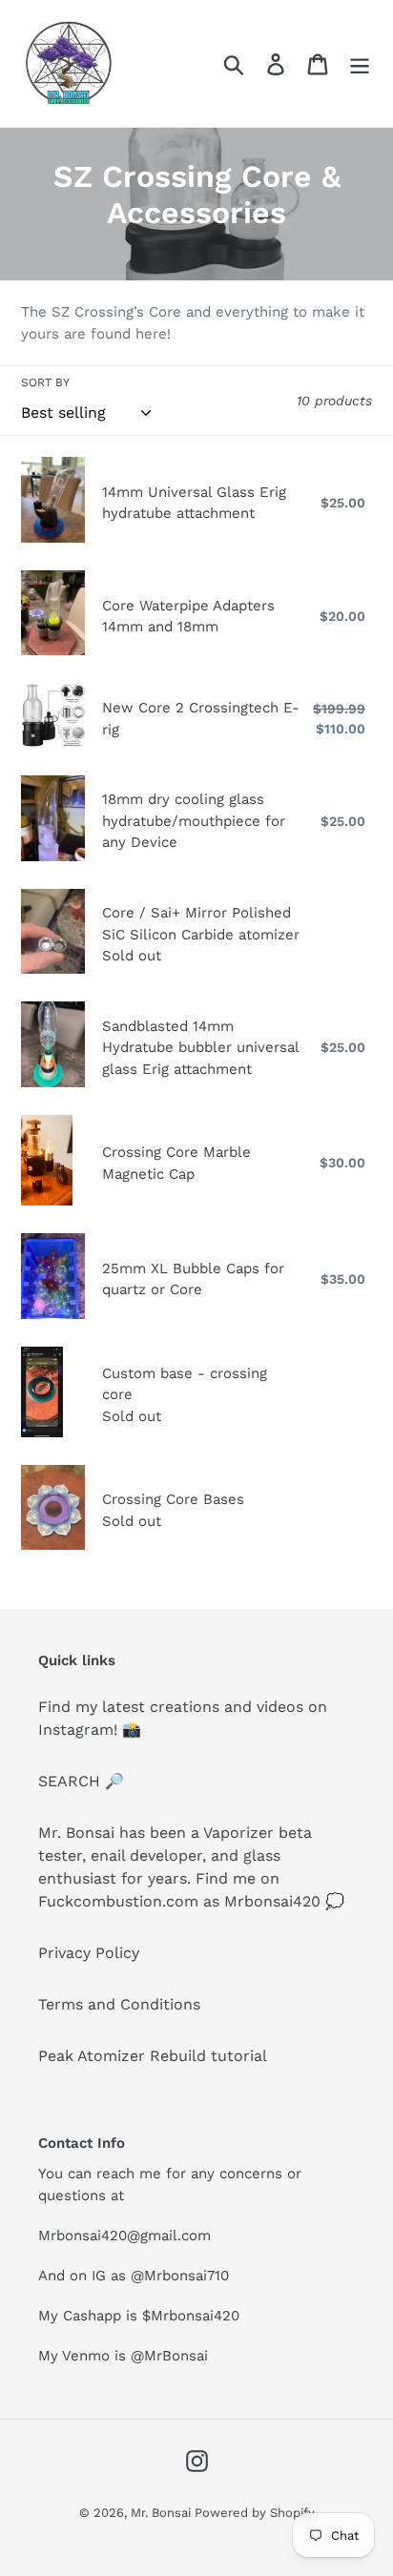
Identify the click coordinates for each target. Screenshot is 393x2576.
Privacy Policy (89, 1953)
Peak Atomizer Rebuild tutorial (153, 2056)
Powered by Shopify (255, 2513)
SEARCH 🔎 (81, 1781)
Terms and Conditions (119, 2004)
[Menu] (360, 63)
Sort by (45, 382)
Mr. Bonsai (163, 2513)
